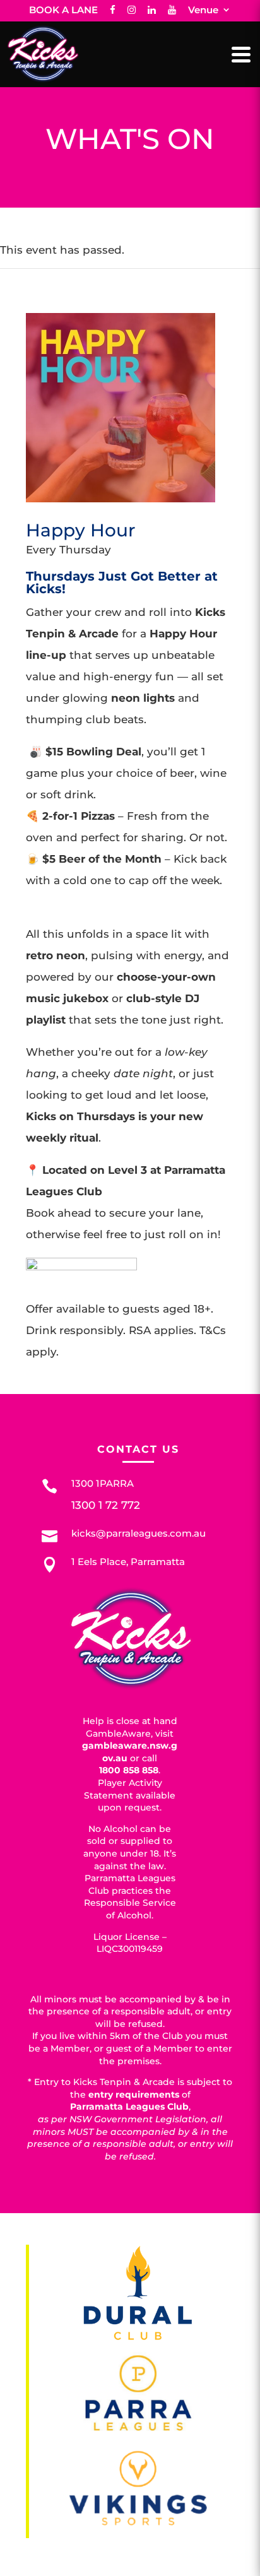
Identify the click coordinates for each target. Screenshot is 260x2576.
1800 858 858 (129, 1770)
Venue (203, 10)
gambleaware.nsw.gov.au (130, 1752)
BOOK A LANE (63, 10)
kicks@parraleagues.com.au (139, 1533)
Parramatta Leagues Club (129, 2106)
